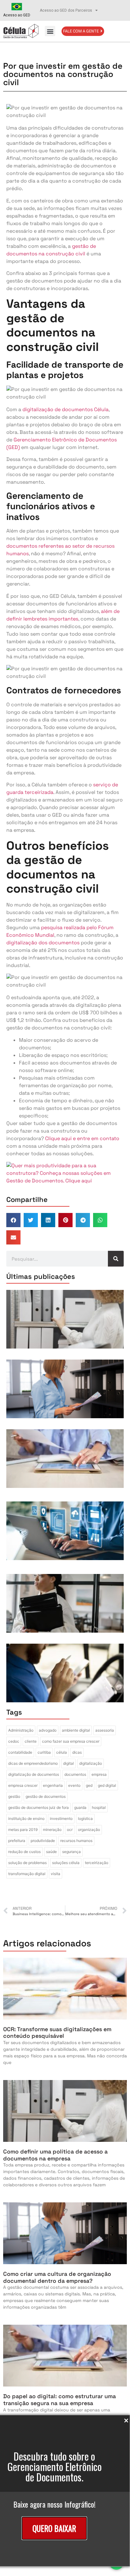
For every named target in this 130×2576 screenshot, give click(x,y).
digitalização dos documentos (43, 943)
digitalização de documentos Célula (65, 409)
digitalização (91, 1763)
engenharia (53, 1785)
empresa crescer (23, 1785)
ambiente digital (76, 1730)
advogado (48, 1730)
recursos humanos (76, 1841)
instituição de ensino (26, 1818)
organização (89, 1830)
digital (68, 1763)
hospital (99, 1807)
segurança (71, 1852)
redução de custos (24, 1852)
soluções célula (66, 1863)
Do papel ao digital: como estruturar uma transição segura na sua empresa (59, 2400)
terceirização (97, 1863)
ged (89, 1785)
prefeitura (17, 1841)
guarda (80, 1807)
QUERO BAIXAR (54, 2528)
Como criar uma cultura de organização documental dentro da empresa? (57, 2277)
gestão (14, 1796)
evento (74, 1785)
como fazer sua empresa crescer (71, 1741)
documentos (75, 1774)
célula (62, 1752)
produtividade (43, 1841)
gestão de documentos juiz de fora (38, 1807)
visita (56, 1874)
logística (85, 1818)
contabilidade (20, 1752)
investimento (61, 1818)
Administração (21, 1730)
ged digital (107, 1785)
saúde (51, 1852)
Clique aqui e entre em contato (82, 1138)
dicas (77, 1752)
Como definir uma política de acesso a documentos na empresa (55, 2155)
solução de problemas (27, 1863)
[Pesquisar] (116, 1259)
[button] (50, 31)
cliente (31, 1741)
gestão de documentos (46, 1796)
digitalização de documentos (34, 1774)
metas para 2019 (23, 1830)
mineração (52, 1830)
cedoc (14, 1741)
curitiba (44, 1752)
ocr (70, 1830)
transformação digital (27, 1874)
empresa (99, 1774)
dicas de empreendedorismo (33, 1763)
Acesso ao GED (17, 15)
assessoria (105, 1730)
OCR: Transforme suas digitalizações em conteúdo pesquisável (57, 2033)
